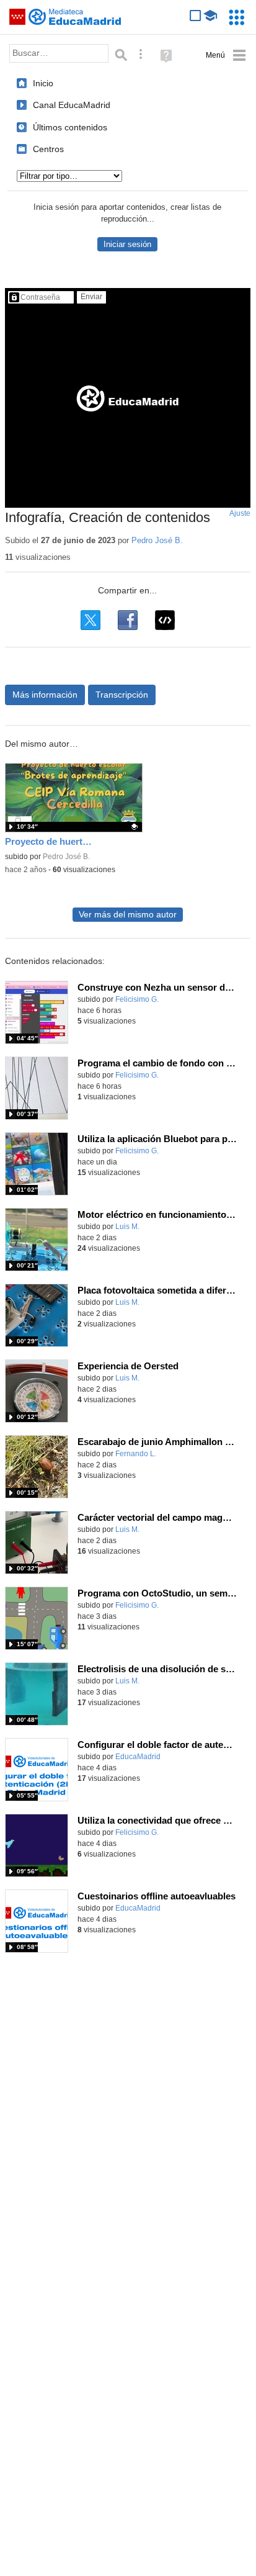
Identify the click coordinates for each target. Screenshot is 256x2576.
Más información (45, 695)
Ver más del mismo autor (128, 915)
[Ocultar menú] (226, 56)
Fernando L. (136, 1454)
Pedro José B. (157, 540)
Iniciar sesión (127, 244)
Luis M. (127, 1227)
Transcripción (122, 695)
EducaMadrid (138, 1757)
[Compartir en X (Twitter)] (90, 620)
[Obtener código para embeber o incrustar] (165, 620)
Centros (48, 149)
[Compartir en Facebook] (128, 620)
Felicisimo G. (137, 999)
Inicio (43, 83)
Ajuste (240, 513)
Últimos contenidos (70, 127)
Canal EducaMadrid (72, 105)
